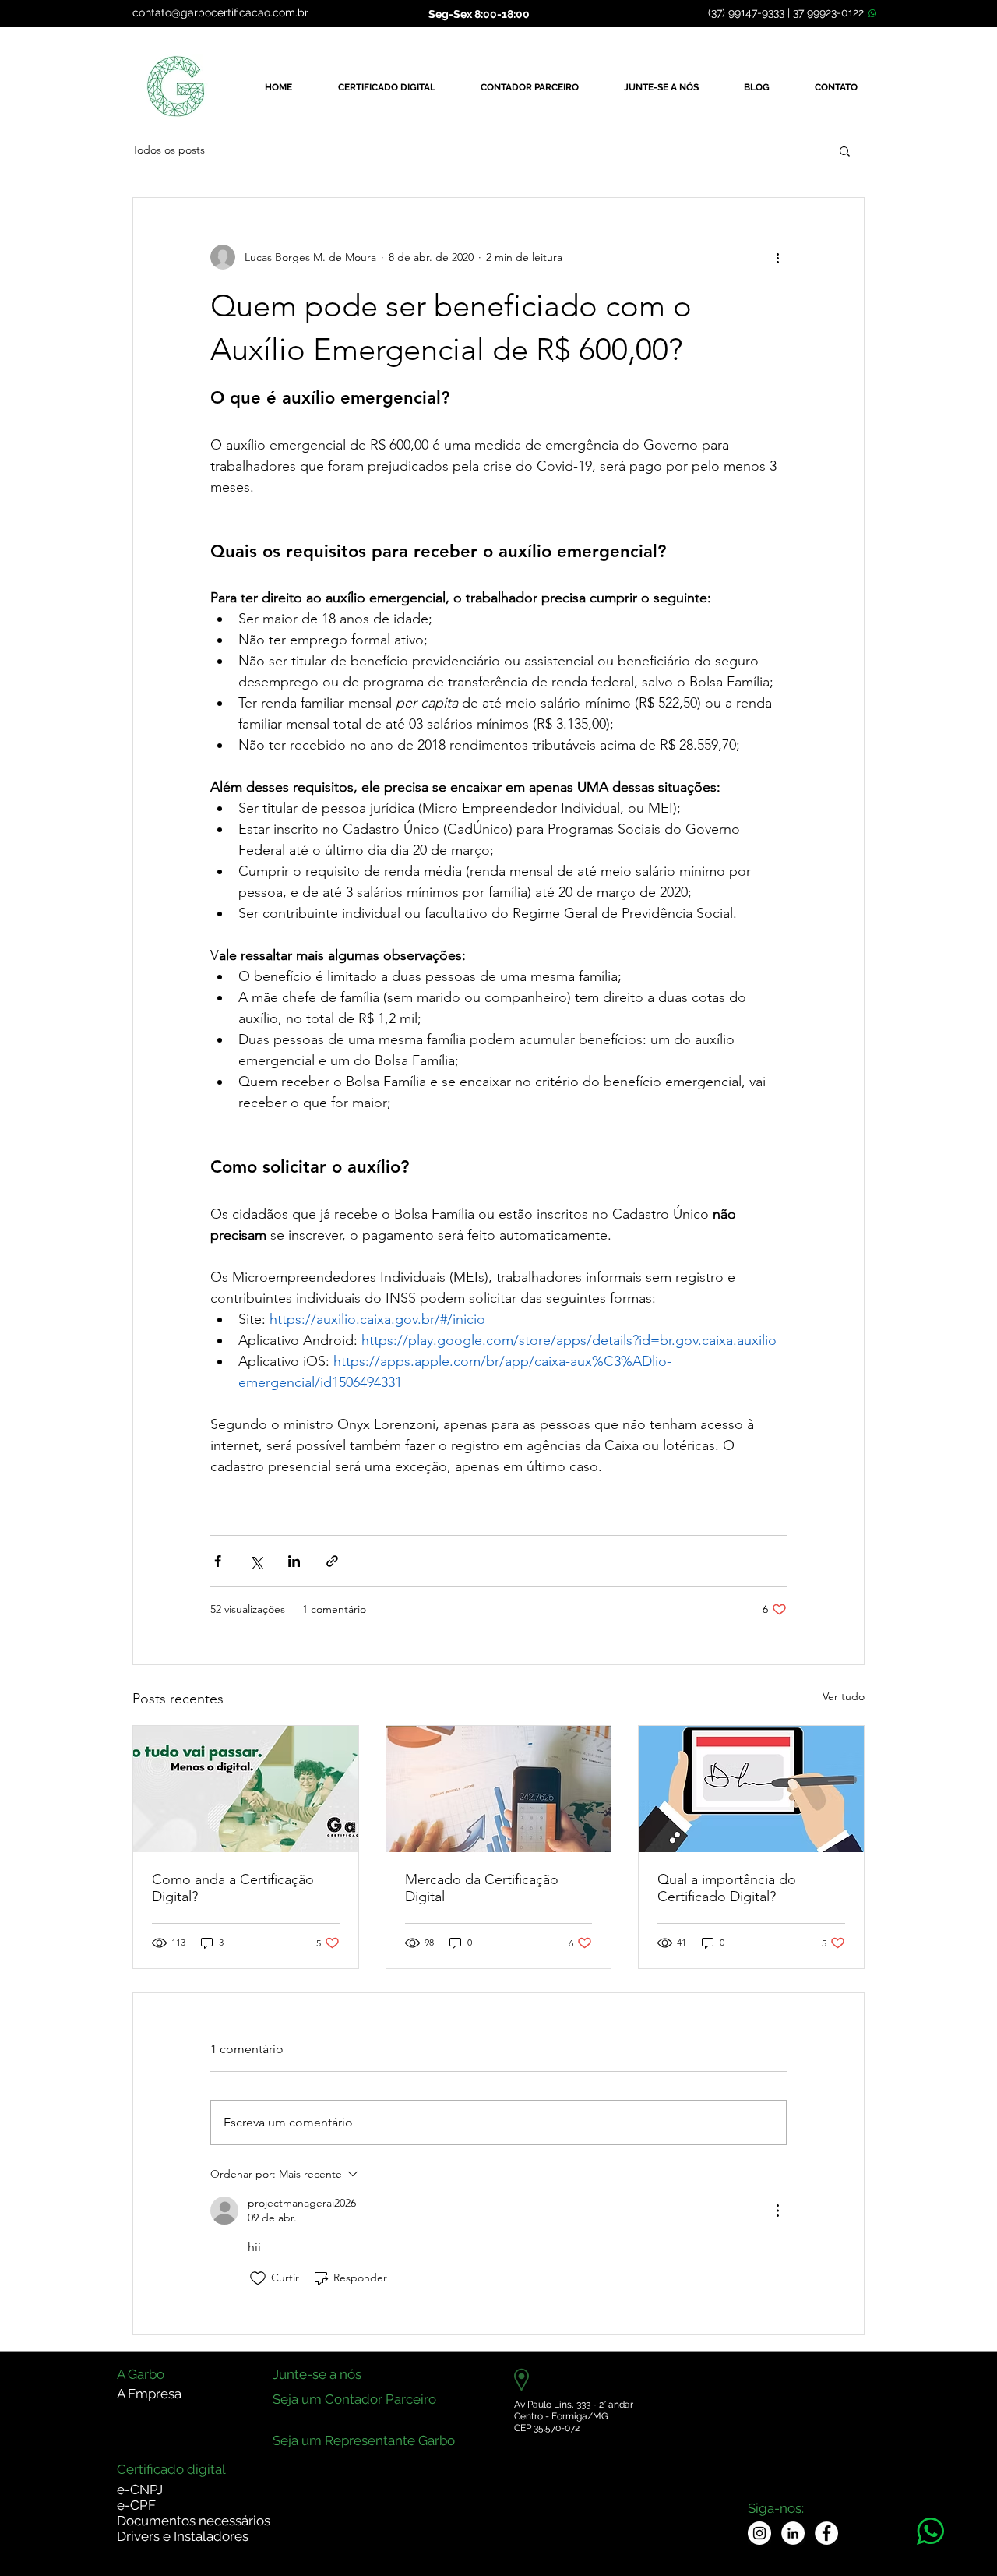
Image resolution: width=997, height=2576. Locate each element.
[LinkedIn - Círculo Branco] (793, 2533)
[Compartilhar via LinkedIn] (294, 1561)
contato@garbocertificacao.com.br (220, 12)
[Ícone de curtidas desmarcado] (258, 2278)
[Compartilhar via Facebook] (218, 1561)
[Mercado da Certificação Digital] (499, 1789)
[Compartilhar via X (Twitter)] (256, 1561)
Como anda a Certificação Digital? (233, 1888)
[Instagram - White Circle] (759, 2533)
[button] (845, 150)
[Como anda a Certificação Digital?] (246, 1789)
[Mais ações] (777, 257)
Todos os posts (169, 150)
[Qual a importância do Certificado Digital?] (751, 1789)
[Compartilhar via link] (332, 1561)
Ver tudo (844, 1696)
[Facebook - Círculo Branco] (826, 2533)
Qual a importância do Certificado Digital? (727, 1888)
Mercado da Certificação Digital (482, 1888)
